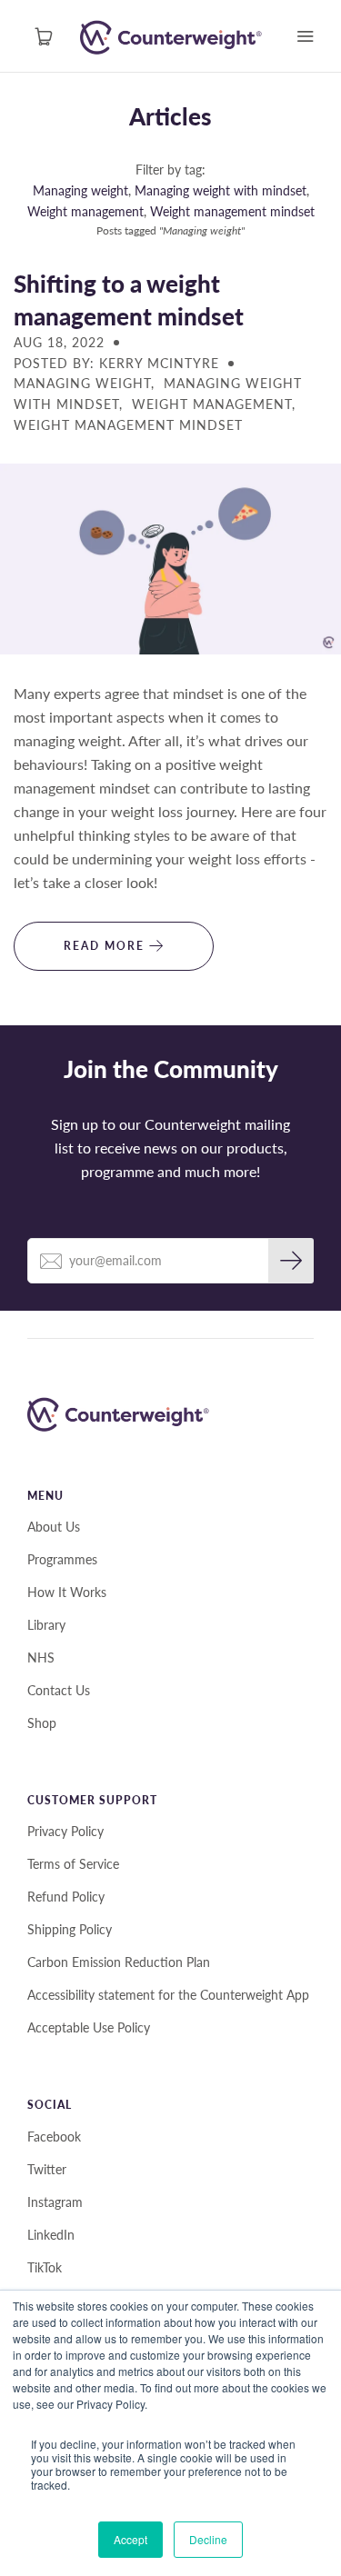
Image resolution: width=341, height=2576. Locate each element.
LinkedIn (51, 2235)
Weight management (85, 211)
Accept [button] (130, 2539)
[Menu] (305, 36)
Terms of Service (73, 1864)
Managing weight (80, 190)
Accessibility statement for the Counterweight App (168, 1995)
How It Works (67, 1592)
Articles (170, 116)
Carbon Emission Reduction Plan (119, 1962)
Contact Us (59, 1690)
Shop (42, 1723)
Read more (106, 946)
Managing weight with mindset (221, 190)
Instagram (55, 2202)
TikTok (45, 2267)
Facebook (54, 2137)
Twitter (47, 2169)
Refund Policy (66, 1897)
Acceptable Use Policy (89, 2027)
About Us (54, 1527)
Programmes (62, 1559)
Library (46, 1625)
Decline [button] (208, 2539)
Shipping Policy (70, 1929)
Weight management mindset (232, 211)
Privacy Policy (65, 1831)
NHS (41, 1657)
